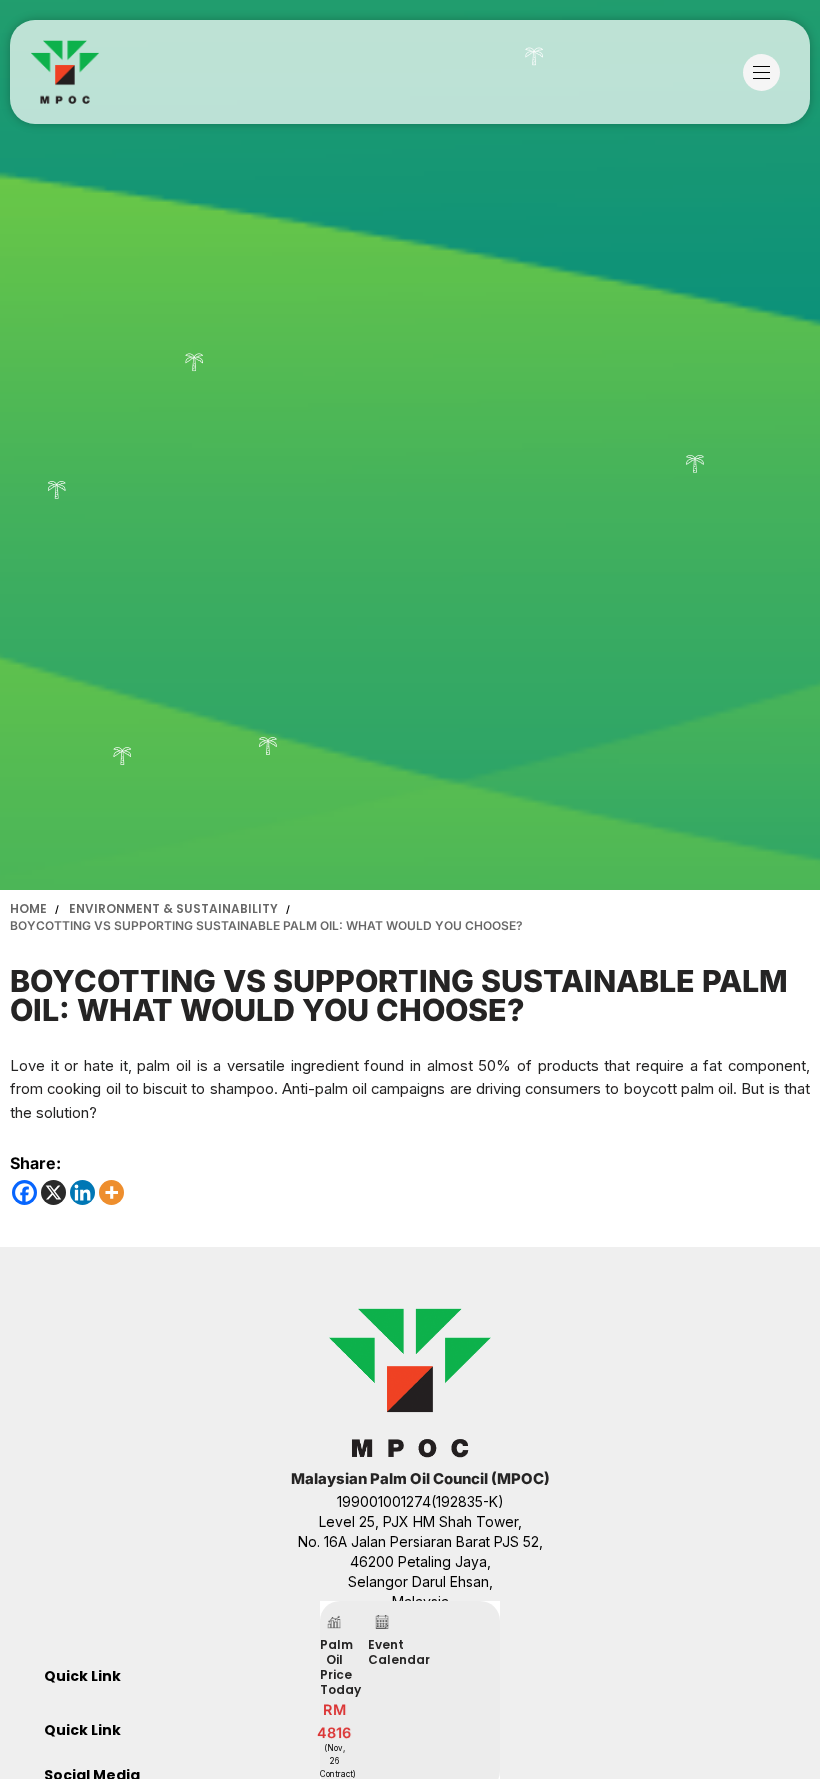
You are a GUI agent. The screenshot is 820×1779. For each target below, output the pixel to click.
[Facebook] (24, 1192)
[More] (111, 1192)
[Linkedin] (82, 1192)
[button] (766, 72)
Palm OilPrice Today (340, 1667)
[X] (53, 1192)
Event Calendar (399, 1652)
